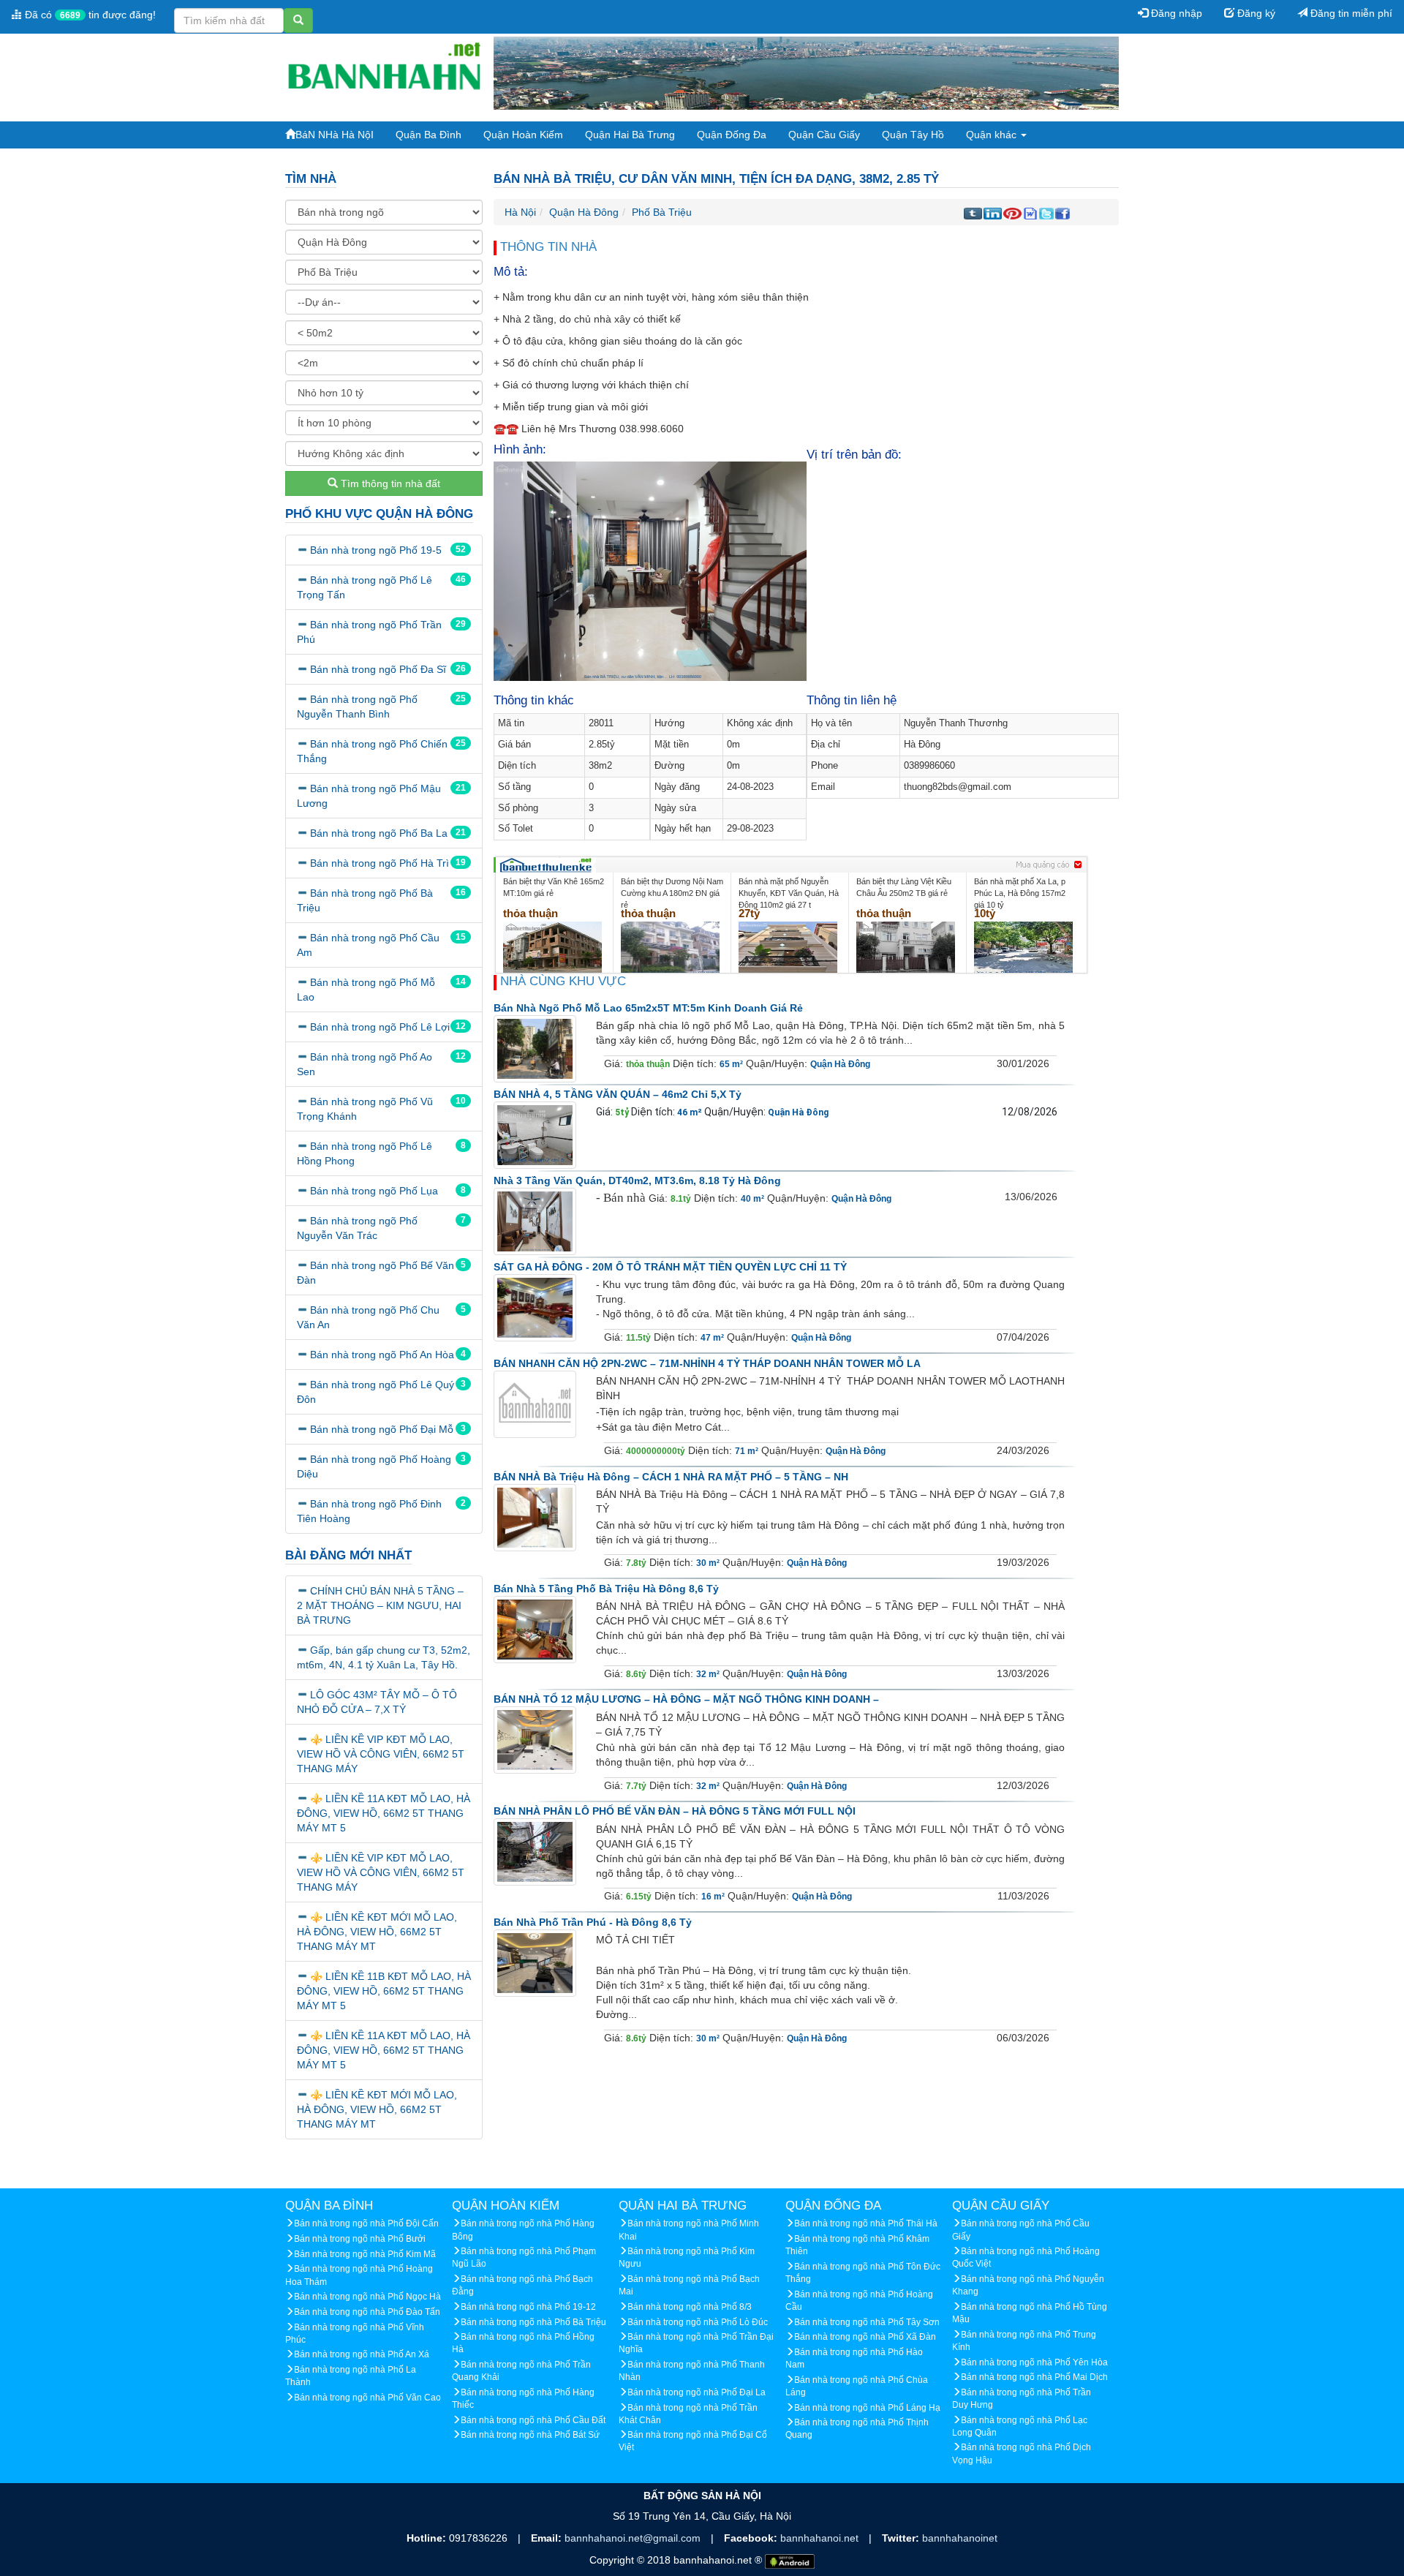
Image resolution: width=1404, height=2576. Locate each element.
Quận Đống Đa (732, 135)
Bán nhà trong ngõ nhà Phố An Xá (362, 2354)
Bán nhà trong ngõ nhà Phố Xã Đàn (865, 2337)
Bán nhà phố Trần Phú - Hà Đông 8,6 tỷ (593, 1922)
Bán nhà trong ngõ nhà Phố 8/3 (690, 2307)
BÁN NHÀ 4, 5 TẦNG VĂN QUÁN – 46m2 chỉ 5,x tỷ (618, 1094)
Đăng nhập (1175, 13)
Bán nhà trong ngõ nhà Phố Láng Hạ (867, 2408)
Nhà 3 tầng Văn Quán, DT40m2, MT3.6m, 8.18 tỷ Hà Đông (637, 1180)
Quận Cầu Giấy (824, 135)
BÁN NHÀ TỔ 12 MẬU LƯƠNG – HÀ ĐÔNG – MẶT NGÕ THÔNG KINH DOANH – (686, 1699)
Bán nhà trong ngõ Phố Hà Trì (380, 863)
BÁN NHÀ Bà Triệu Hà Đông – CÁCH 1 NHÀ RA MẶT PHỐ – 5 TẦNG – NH (671, 1477)
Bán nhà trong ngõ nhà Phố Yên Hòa (1034, 2362)
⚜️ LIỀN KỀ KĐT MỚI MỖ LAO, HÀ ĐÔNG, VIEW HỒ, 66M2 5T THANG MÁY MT (377, 1932)
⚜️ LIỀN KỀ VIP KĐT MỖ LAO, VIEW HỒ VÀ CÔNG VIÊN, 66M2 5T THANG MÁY (381, 1754)
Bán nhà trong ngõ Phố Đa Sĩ (378, 669)
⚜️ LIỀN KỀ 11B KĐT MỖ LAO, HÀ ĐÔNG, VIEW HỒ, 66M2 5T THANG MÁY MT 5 (384, 1991)
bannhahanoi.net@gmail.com (634, 2538)
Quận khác (993, 135)
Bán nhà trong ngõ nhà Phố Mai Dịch (1034, 2377)
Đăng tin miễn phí (1350, 13)
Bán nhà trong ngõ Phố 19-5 (376, 550)
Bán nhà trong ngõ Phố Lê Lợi (380, 1027)
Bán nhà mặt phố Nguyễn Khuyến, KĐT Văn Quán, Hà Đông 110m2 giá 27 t (789, 893)
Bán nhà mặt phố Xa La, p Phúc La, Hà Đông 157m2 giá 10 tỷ (1020, 893)
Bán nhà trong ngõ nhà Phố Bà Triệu (533, 2322)
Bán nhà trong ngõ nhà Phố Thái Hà (866, 2223)
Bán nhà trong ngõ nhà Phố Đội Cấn (366, 2223)
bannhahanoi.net (821, 2538)
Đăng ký (1255, 13)
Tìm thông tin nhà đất (389, 483)
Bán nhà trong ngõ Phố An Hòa (382, 1355)
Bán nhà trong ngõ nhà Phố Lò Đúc (698, 2322)
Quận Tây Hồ (913, 135)
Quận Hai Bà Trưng (630, 135)
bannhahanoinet (960, 2538)
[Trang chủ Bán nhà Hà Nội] (384, 72)
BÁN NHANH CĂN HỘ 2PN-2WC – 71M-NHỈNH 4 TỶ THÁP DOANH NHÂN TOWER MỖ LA (707, 1363)
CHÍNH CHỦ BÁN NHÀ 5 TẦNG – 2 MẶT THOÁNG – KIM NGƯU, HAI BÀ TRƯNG (380, 1605)
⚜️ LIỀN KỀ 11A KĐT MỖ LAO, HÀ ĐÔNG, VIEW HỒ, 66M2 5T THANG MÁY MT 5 (384, 1813)
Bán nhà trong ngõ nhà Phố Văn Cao (367, 2398)
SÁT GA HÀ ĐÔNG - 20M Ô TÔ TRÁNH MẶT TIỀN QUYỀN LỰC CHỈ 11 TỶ (670, 1267)
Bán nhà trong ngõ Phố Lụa (374, 1191)
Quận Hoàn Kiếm (523, 135)
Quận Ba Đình (429, 135)
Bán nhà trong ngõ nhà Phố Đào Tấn (367, 2312)
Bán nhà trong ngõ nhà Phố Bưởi (360, 2239)
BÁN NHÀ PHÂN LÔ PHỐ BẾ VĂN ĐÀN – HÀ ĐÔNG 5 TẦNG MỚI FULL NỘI (675, 1811)
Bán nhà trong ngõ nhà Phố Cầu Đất (533, 2420)
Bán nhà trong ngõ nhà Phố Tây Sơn (867, 2322)
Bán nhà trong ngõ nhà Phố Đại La (697, 2392)
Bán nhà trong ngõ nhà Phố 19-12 (528, 2307)
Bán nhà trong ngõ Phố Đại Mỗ (382, 1429)
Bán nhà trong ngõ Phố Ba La (379, 833)
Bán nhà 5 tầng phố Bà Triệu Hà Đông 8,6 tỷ (606, 1589)
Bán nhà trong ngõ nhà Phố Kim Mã (365, 2254)
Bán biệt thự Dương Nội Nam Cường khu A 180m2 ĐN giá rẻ (672, 893)
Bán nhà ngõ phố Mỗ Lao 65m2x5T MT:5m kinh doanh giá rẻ (648, 1008)
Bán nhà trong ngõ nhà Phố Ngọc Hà (367, 2297)
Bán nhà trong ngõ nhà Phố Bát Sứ (530, 2435)
